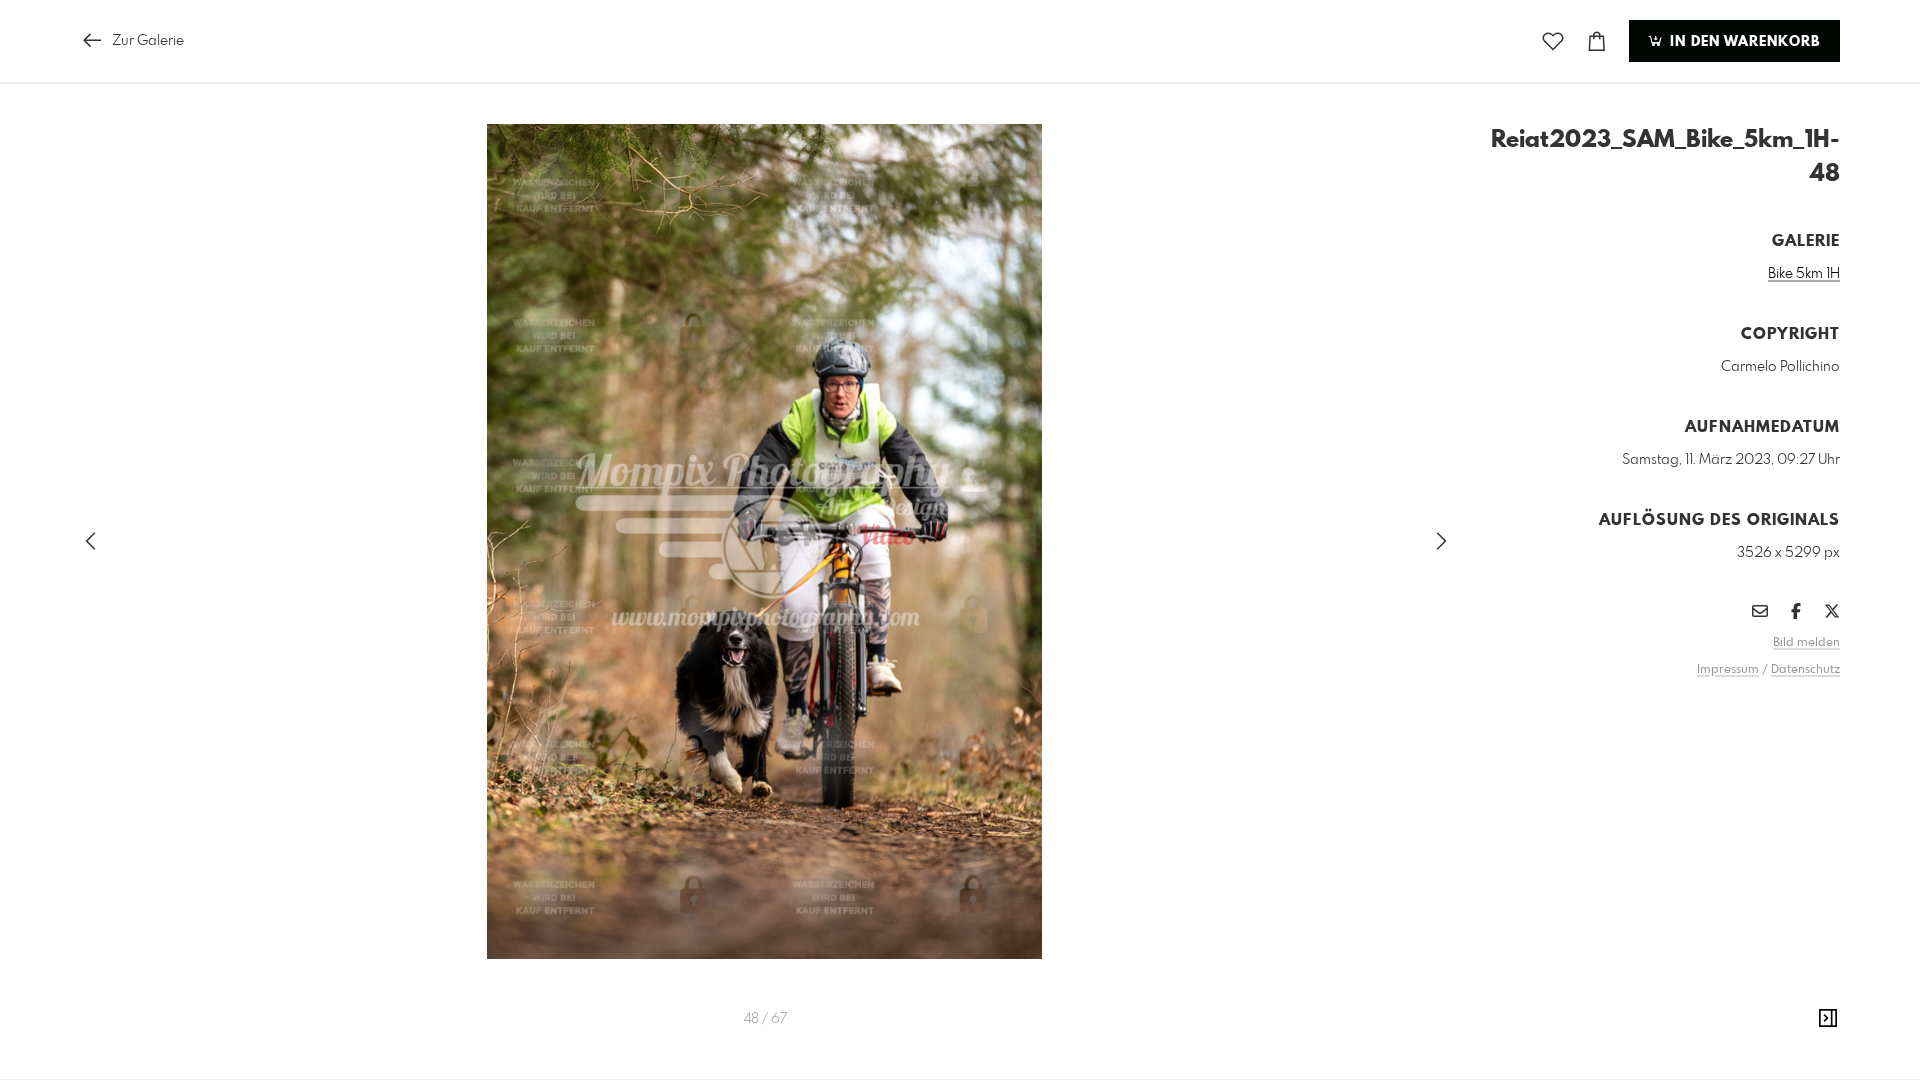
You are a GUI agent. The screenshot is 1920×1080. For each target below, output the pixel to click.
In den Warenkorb (1742, 42)
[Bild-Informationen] (1828, 1019)
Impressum (1728, 670)
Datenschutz (1805, 670)
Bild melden (1806, 643)
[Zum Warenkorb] (1597, 41)
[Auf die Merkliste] (1553, 41)
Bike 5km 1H (1804, 274)
